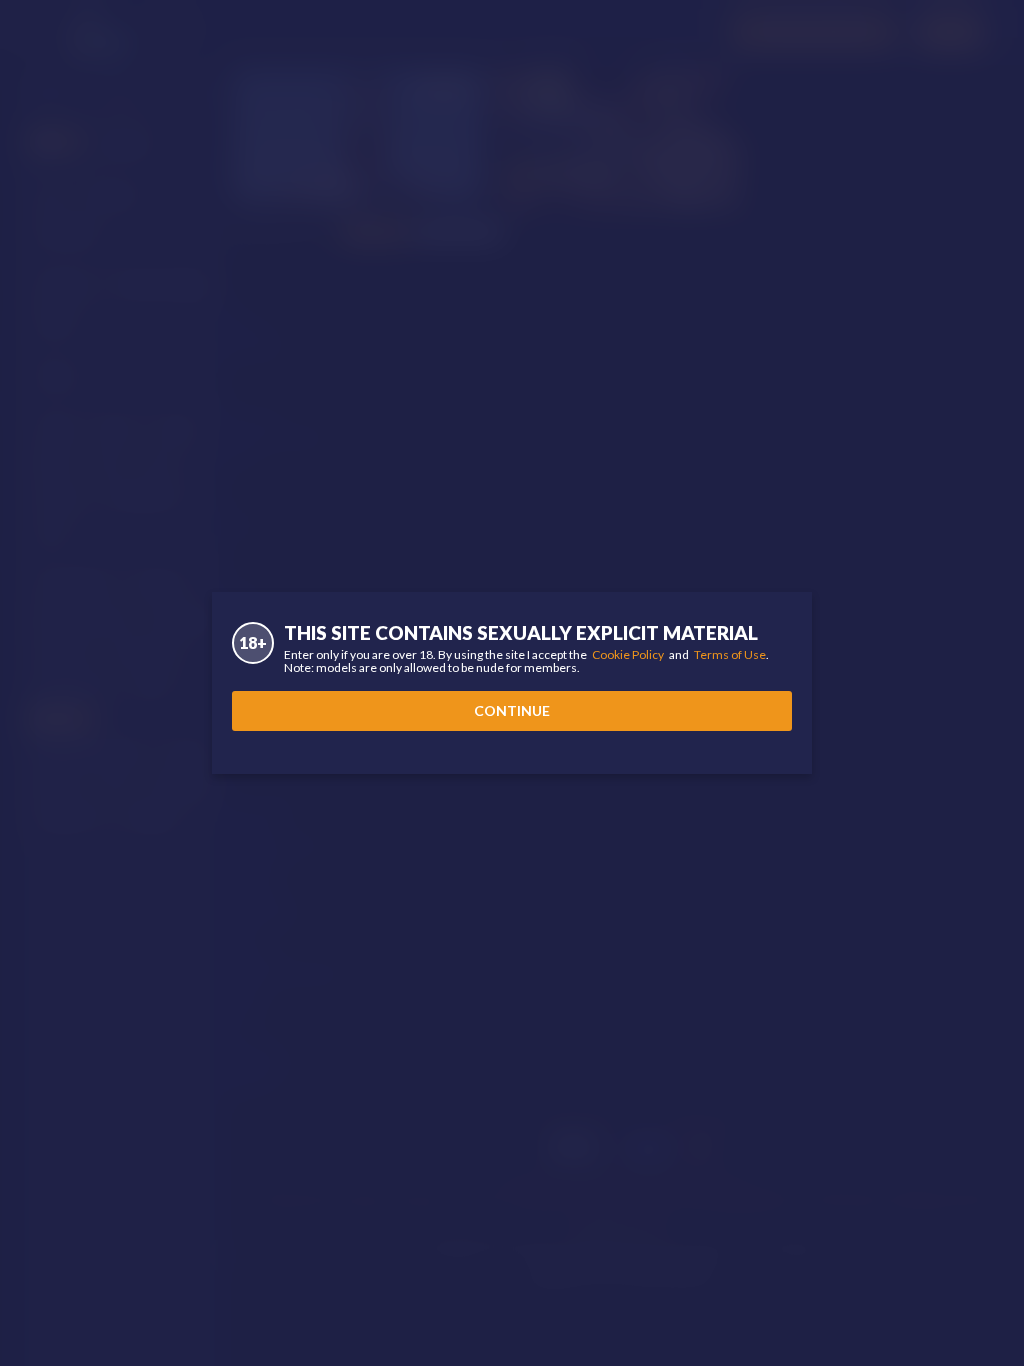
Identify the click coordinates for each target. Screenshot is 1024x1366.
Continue (512, 710)
